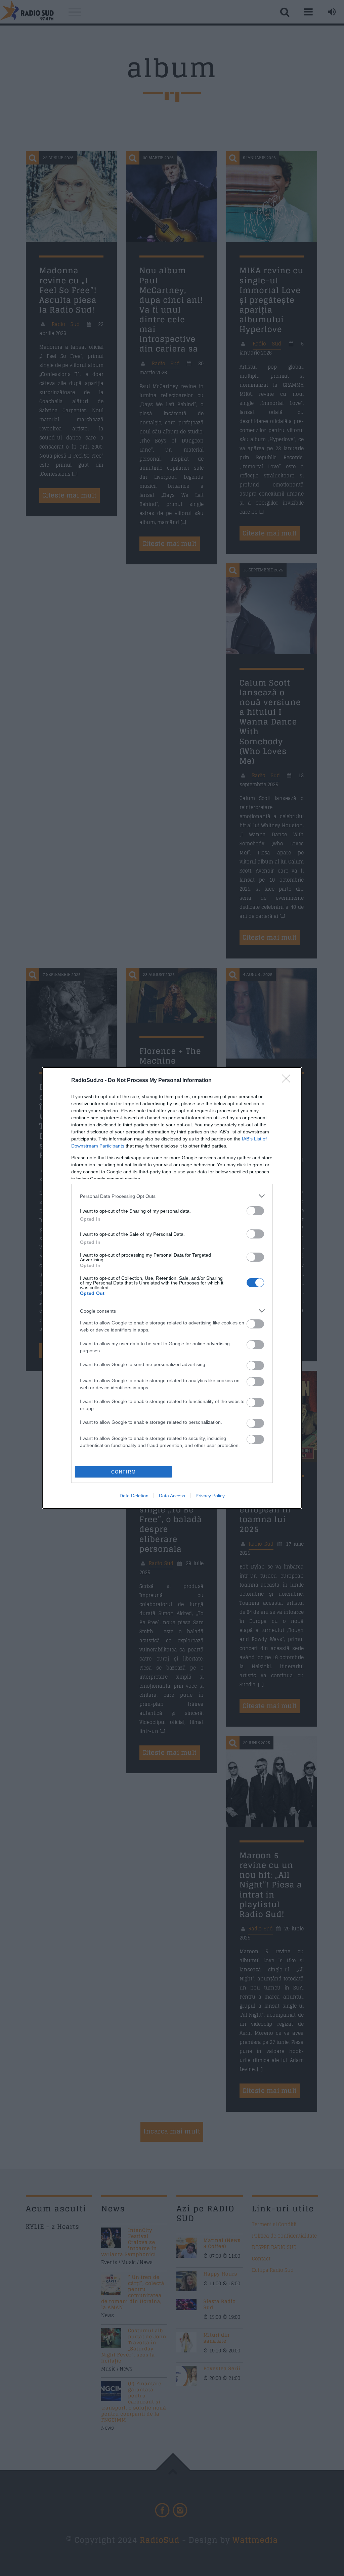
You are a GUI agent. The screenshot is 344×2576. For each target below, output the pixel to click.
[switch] (255, 1211)
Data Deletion (134, 1496)
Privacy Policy (210, 1496)
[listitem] (172, 1196)
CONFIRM (124, 1472)
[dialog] (172, 1288)
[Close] (288, 1081)
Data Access (172, 1496)
